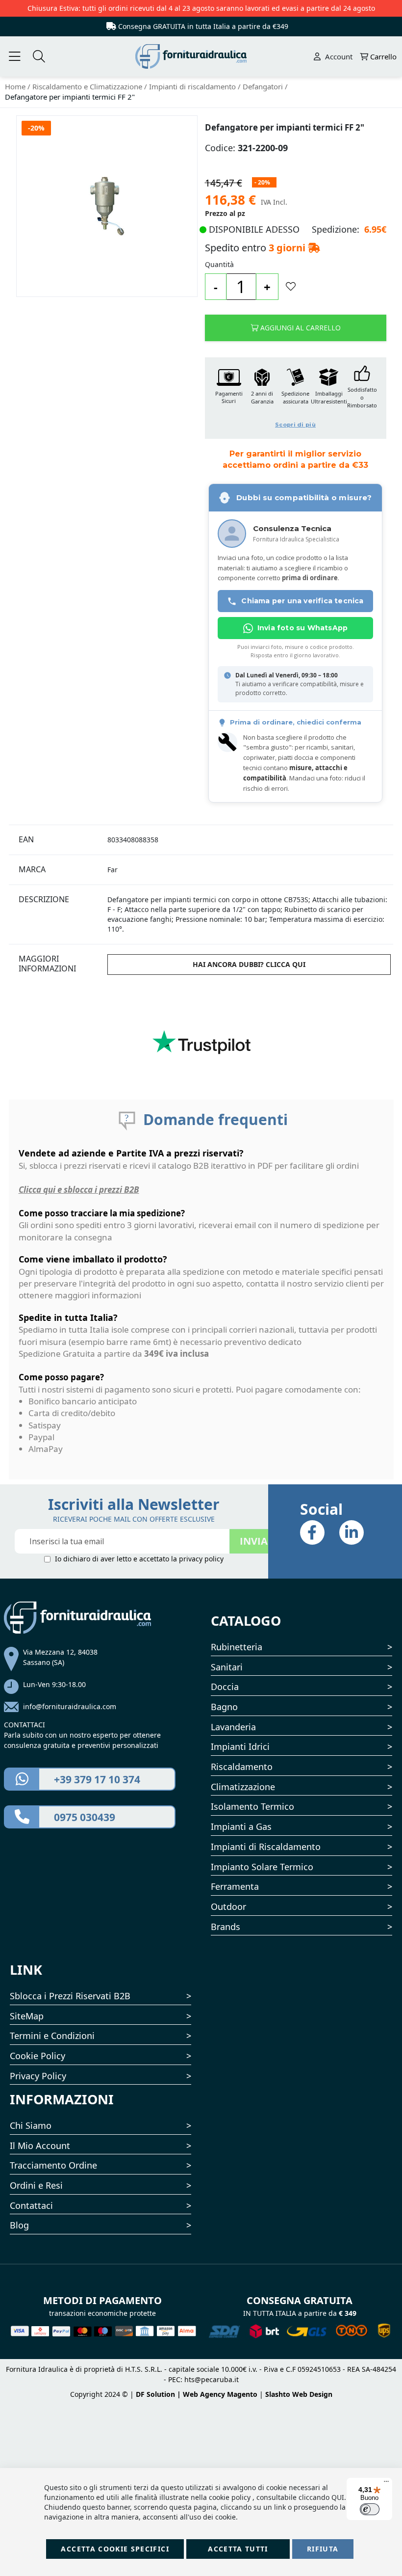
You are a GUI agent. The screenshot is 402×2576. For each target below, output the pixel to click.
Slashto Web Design (299, 2394)
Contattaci (31, 2205)
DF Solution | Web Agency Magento (197, 2394)
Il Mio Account (40, 2146)
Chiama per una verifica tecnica (302, 601)
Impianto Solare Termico (262, 1867)
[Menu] (386, 2484)
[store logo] (201, 56)
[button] (296, 398)
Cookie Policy (38, 2056)
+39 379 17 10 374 (97, 1779)
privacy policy (201, 1559)
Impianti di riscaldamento (193, 86)
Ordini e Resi (36, 2185)
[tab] (57, 840)
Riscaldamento (242, 1767)
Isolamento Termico (252, 1806)
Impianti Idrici (240, 1746)
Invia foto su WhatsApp (302, 628)
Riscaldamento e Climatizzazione (88, 86)
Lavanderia (233, 1727)
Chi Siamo (31, 2125)
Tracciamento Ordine (53, 2165)
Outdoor (228, 1906)
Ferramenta (235, 1886)
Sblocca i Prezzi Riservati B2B (70, 1996)
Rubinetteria (237, 1647)
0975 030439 (85, 1817)
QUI (338, 2497)
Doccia (225, 1687)
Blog (19, 2225)
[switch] (370, 2509)
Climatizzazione (243, 1787)
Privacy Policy (38, 2076)
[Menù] (15, 57)
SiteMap (27, 2016)
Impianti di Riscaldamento (266, 1847)
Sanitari (227, 1667)
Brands (226, 1927)
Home (16, 86)
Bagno (224, 1707)
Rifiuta (323, 2549)
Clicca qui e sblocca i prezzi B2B (79, 1190)
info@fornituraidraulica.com (70, 1706)
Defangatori (264, 86)
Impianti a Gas (241, 1826)
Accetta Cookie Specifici (115, 2549)
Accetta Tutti (238, 2549)
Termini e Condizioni (52, 2036)
